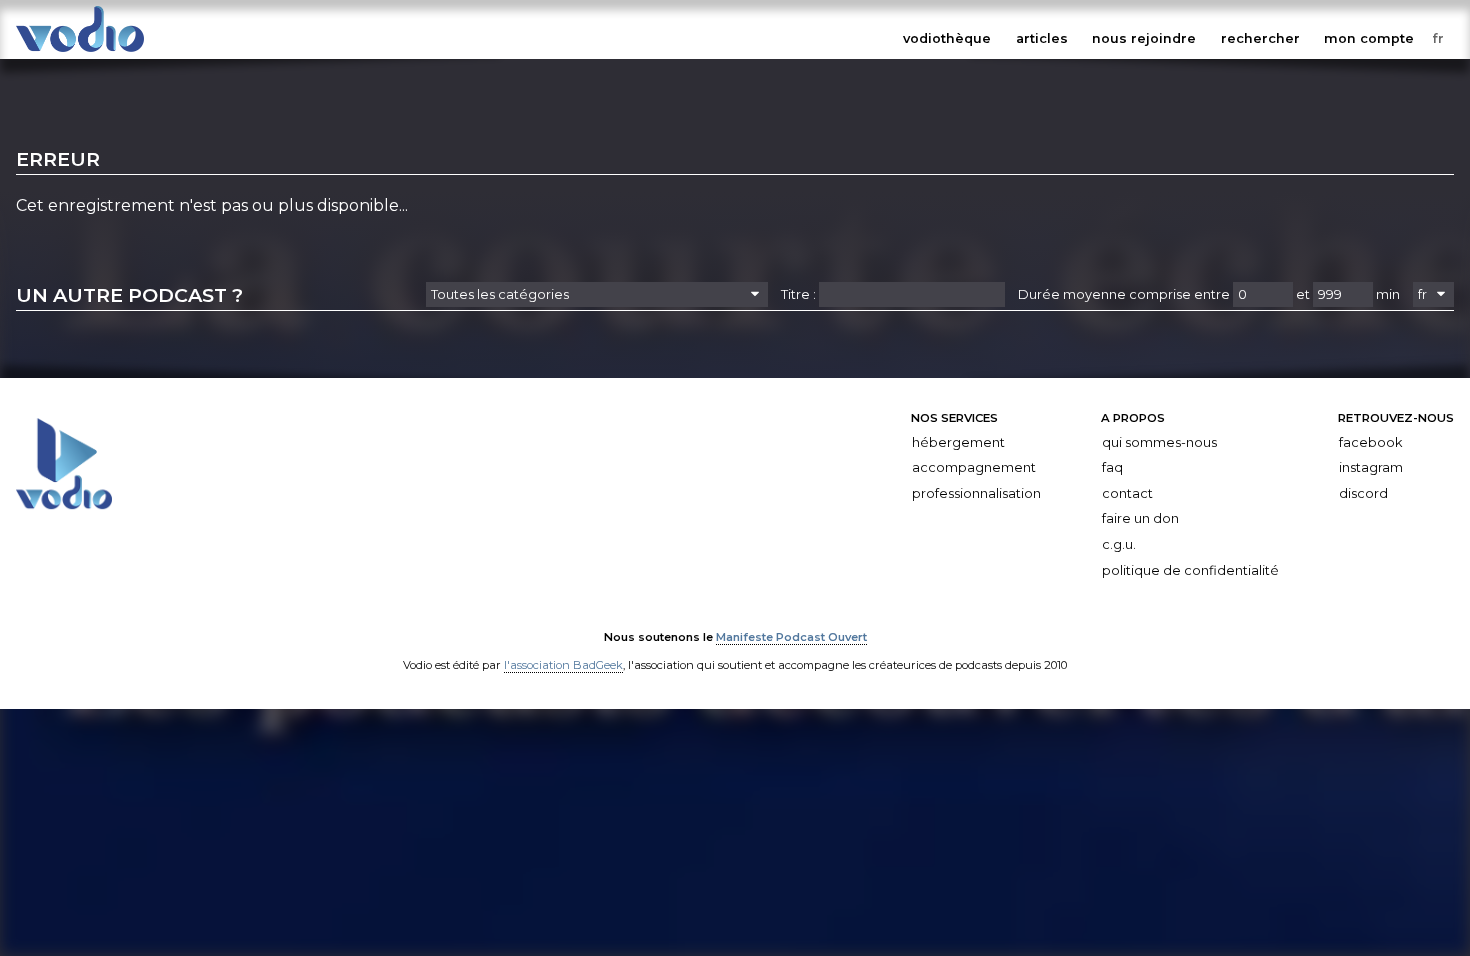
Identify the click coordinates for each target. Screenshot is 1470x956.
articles (1042, 38)
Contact (1127, 493)
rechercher (1260, 38)
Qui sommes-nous (1159, 442)
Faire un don (1140, 518)
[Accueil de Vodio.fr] (80, 52)
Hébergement (958, 442)
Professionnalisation (976, 493)
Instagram (1371, 467)
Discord (1363, 493)
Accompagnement (974, 467)
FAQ (1112, 467)
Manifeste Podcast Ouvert (791, 637)
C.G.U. (1119, 544)
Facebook (1370, 442)
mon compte (1369, 38)
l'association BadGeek (563, 665)
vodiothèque (947, 38)
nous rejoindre (1144, 38)
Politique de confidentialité (1190, 570)
